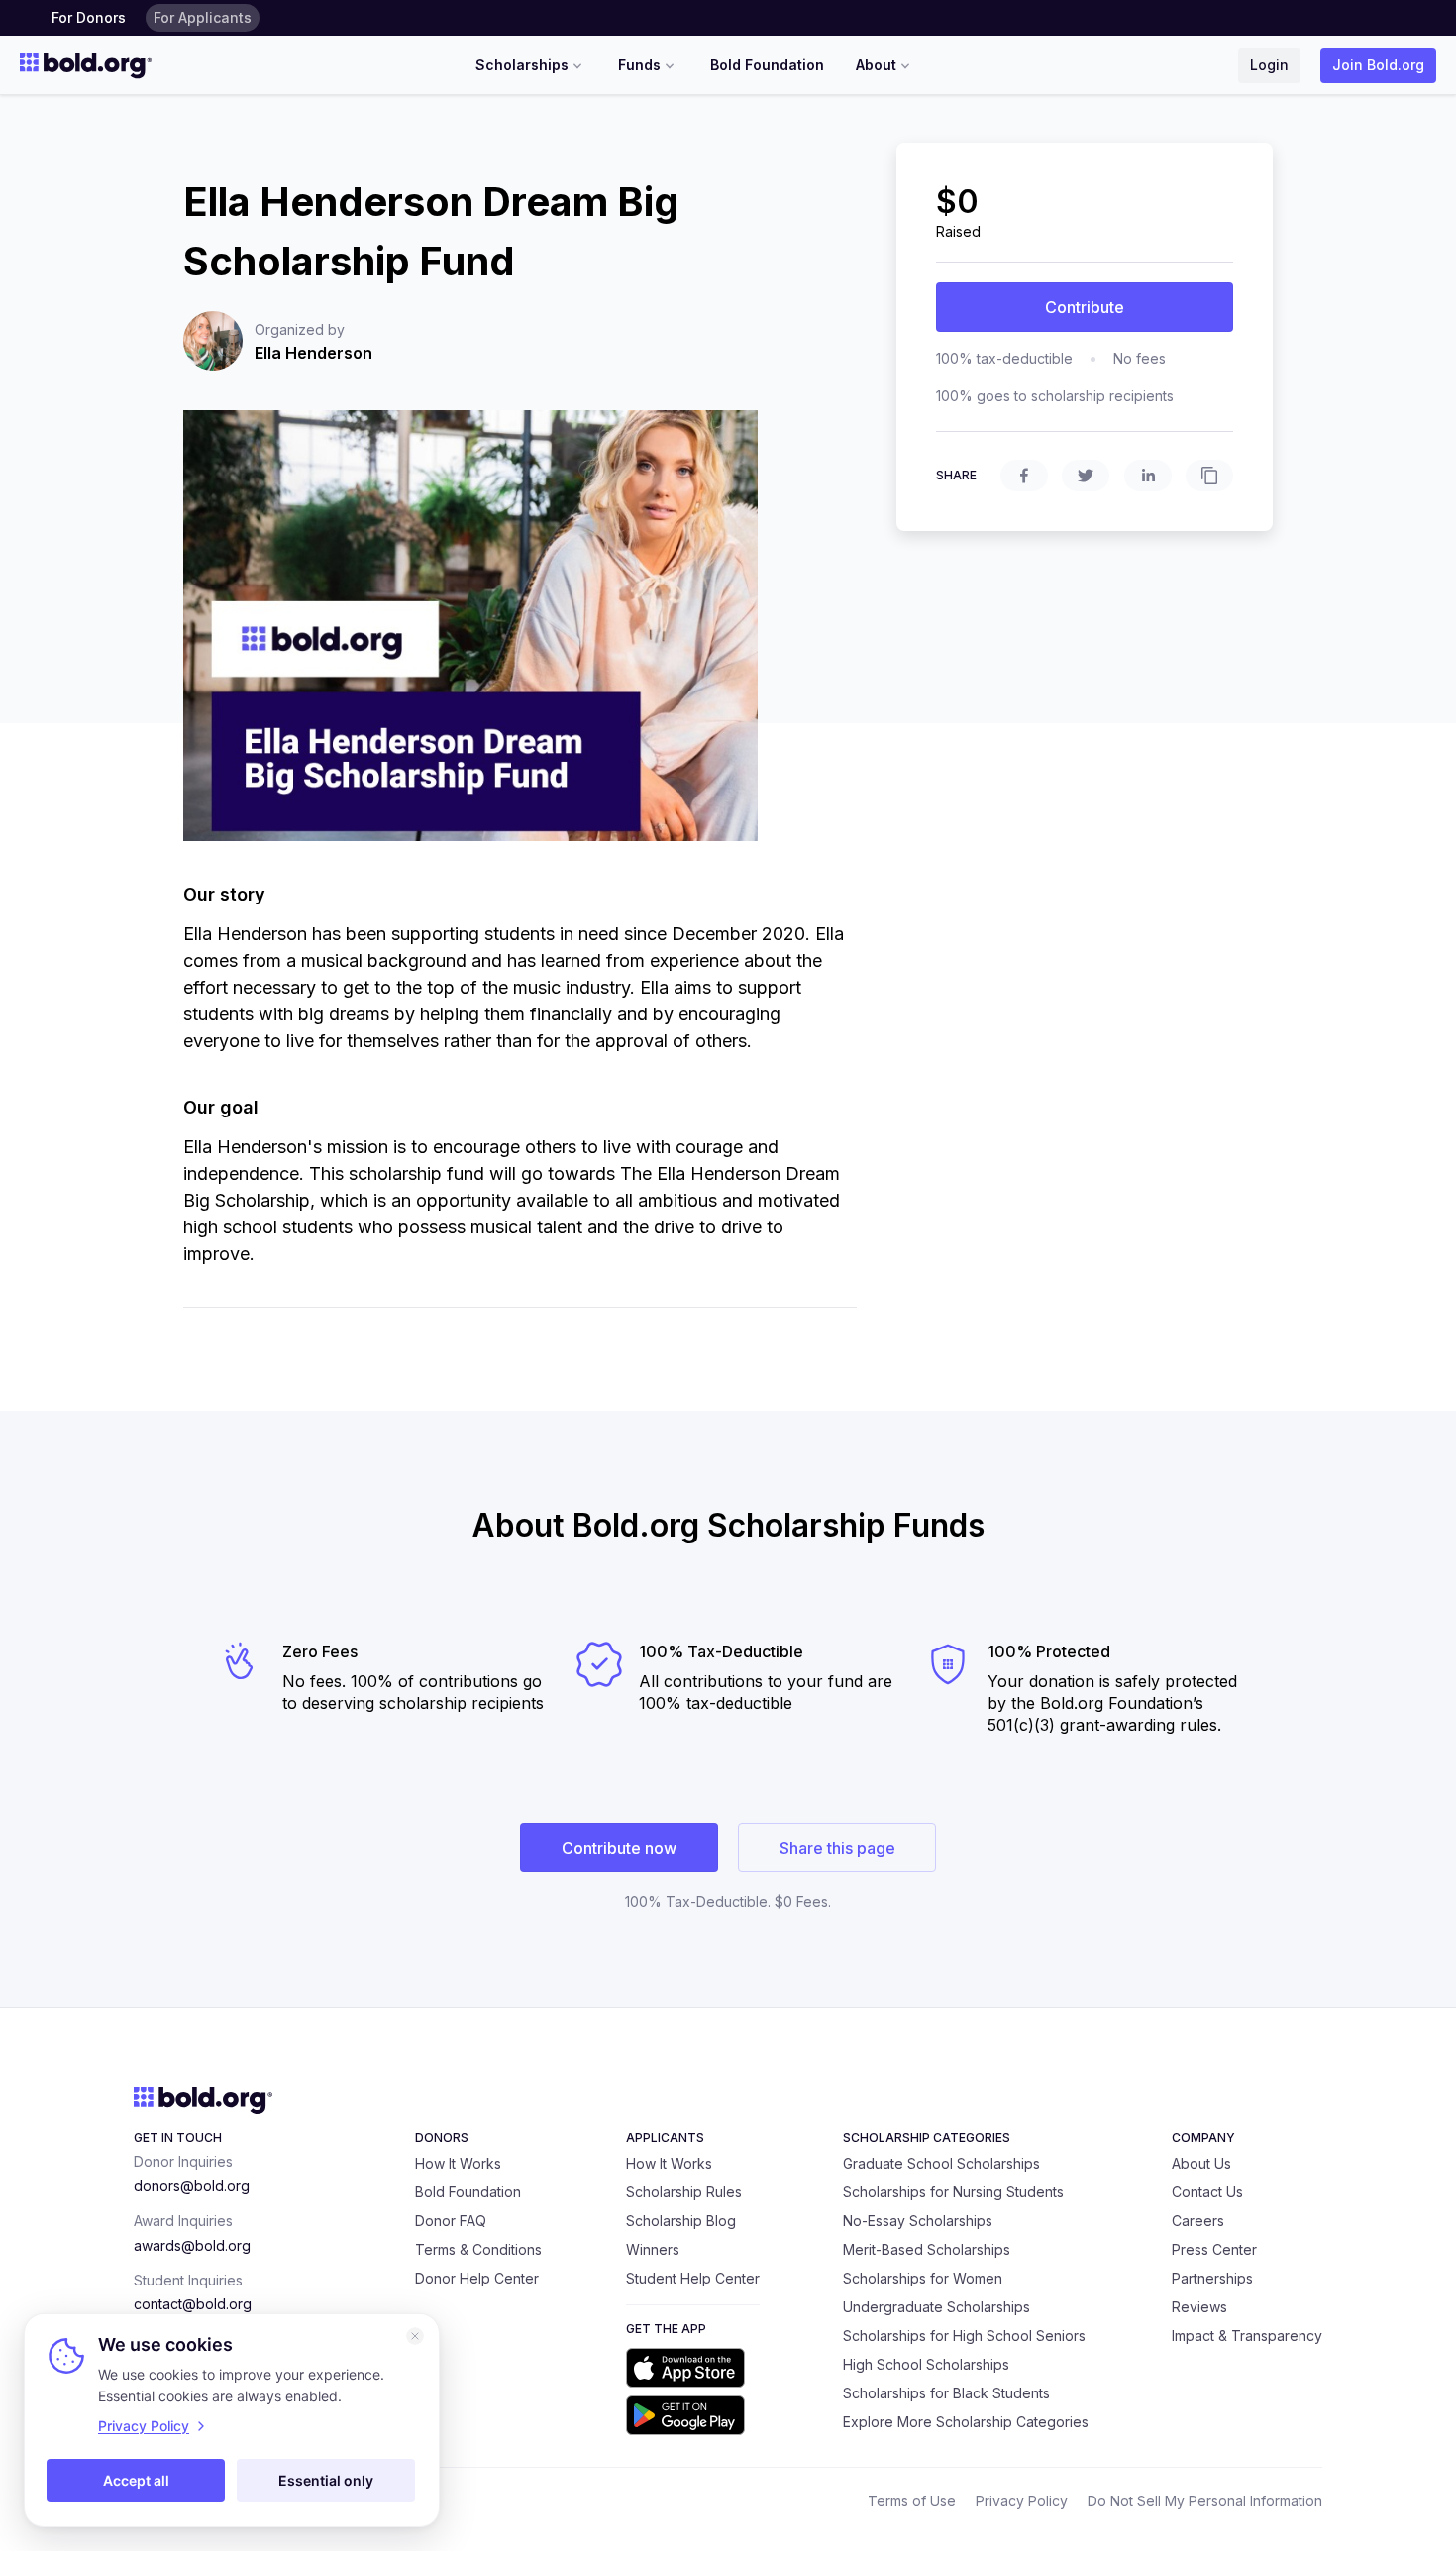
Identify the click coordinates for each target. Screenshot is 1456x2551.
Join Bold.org (1378, 65)
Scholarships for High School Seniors (964, 2336)
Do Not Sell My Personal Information (1205, 2501)
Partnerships (1212, 2278)
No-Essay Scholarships (918, 2221)
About (876, 65)
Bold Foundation (767, 65)
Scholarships (522, 65)
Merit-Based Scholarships (927, 2249)
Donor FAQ (451, 2221)
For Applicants (203, 17)
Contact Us (1207, 2192)
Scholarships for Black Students (946, 2393)
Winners (653, 2249)
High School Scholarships (926, 2364)
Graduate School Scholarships (941, 2163)
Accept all (136, 2480)
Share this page (837, 1848)
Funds (639, 65)
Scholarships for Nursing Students (953, 2192)
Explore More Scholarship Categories (966, 2422)
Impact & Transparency (1247, 2336)
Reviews (1199, 2307)
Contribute (1085, 307)
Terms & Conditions (478, 2249)
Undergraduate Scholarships (936, 2307)
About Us (1201, 2163)
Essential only (326, 2480)
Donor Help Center (477, 2278)
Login (1269, 65)
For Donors (89, 17)
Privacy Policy (1022, 2501)
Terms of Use (912, 2501)
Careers (1198, 2221)
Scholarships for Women (923, 2278)
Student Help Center (693, 2278)
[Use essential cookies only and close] (415, 2336)
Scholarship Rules (684, 2192)
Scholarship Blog (681, 2221)
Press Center (1214, 2249)
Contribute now (619, 1848)
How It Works (458, 2163)
